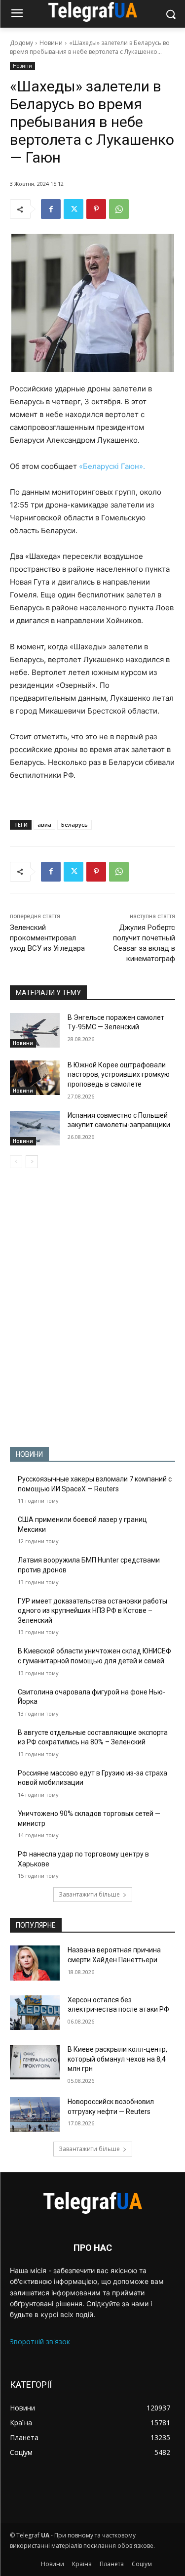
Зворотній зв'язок (40, 2342)
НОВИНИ (29, 1454)
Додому (21, 43)
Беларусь (74, 824)
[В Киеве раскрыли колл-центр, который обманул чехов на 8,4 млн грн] (35, 2062)
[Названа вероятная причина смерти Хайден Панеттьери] (35, 1963)
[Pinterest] (96, 209)
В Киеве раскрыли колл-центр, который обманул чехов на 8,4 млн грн (117, 2059)
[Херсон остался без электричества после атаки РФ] (35, 2013)
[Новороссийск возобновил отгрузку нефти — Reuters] (35, 2114)
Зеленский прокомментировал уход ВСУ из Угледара (47, 938)
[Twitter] (74, 209)
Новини (51, 43)
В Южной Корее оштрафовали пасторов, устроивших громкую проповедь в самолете (119, 1075)
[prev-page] (16, 1162)
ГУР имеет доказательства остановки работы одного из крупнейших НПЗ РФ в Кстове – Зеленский (92, 1611)
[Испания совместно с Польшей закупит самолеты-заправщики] (35, 1128)
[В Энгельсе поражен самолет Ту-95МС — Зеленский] (35, 1030)
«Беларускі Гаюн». (112, 466)
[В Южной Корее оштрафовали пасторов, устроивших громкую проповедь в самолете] (35, 1078)
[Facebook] (51, 209)
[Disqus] (92, 1308)
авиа (44, 824)
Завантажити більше (89, 1894)
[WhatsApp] (119, 209)
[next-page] (32, 1162)
